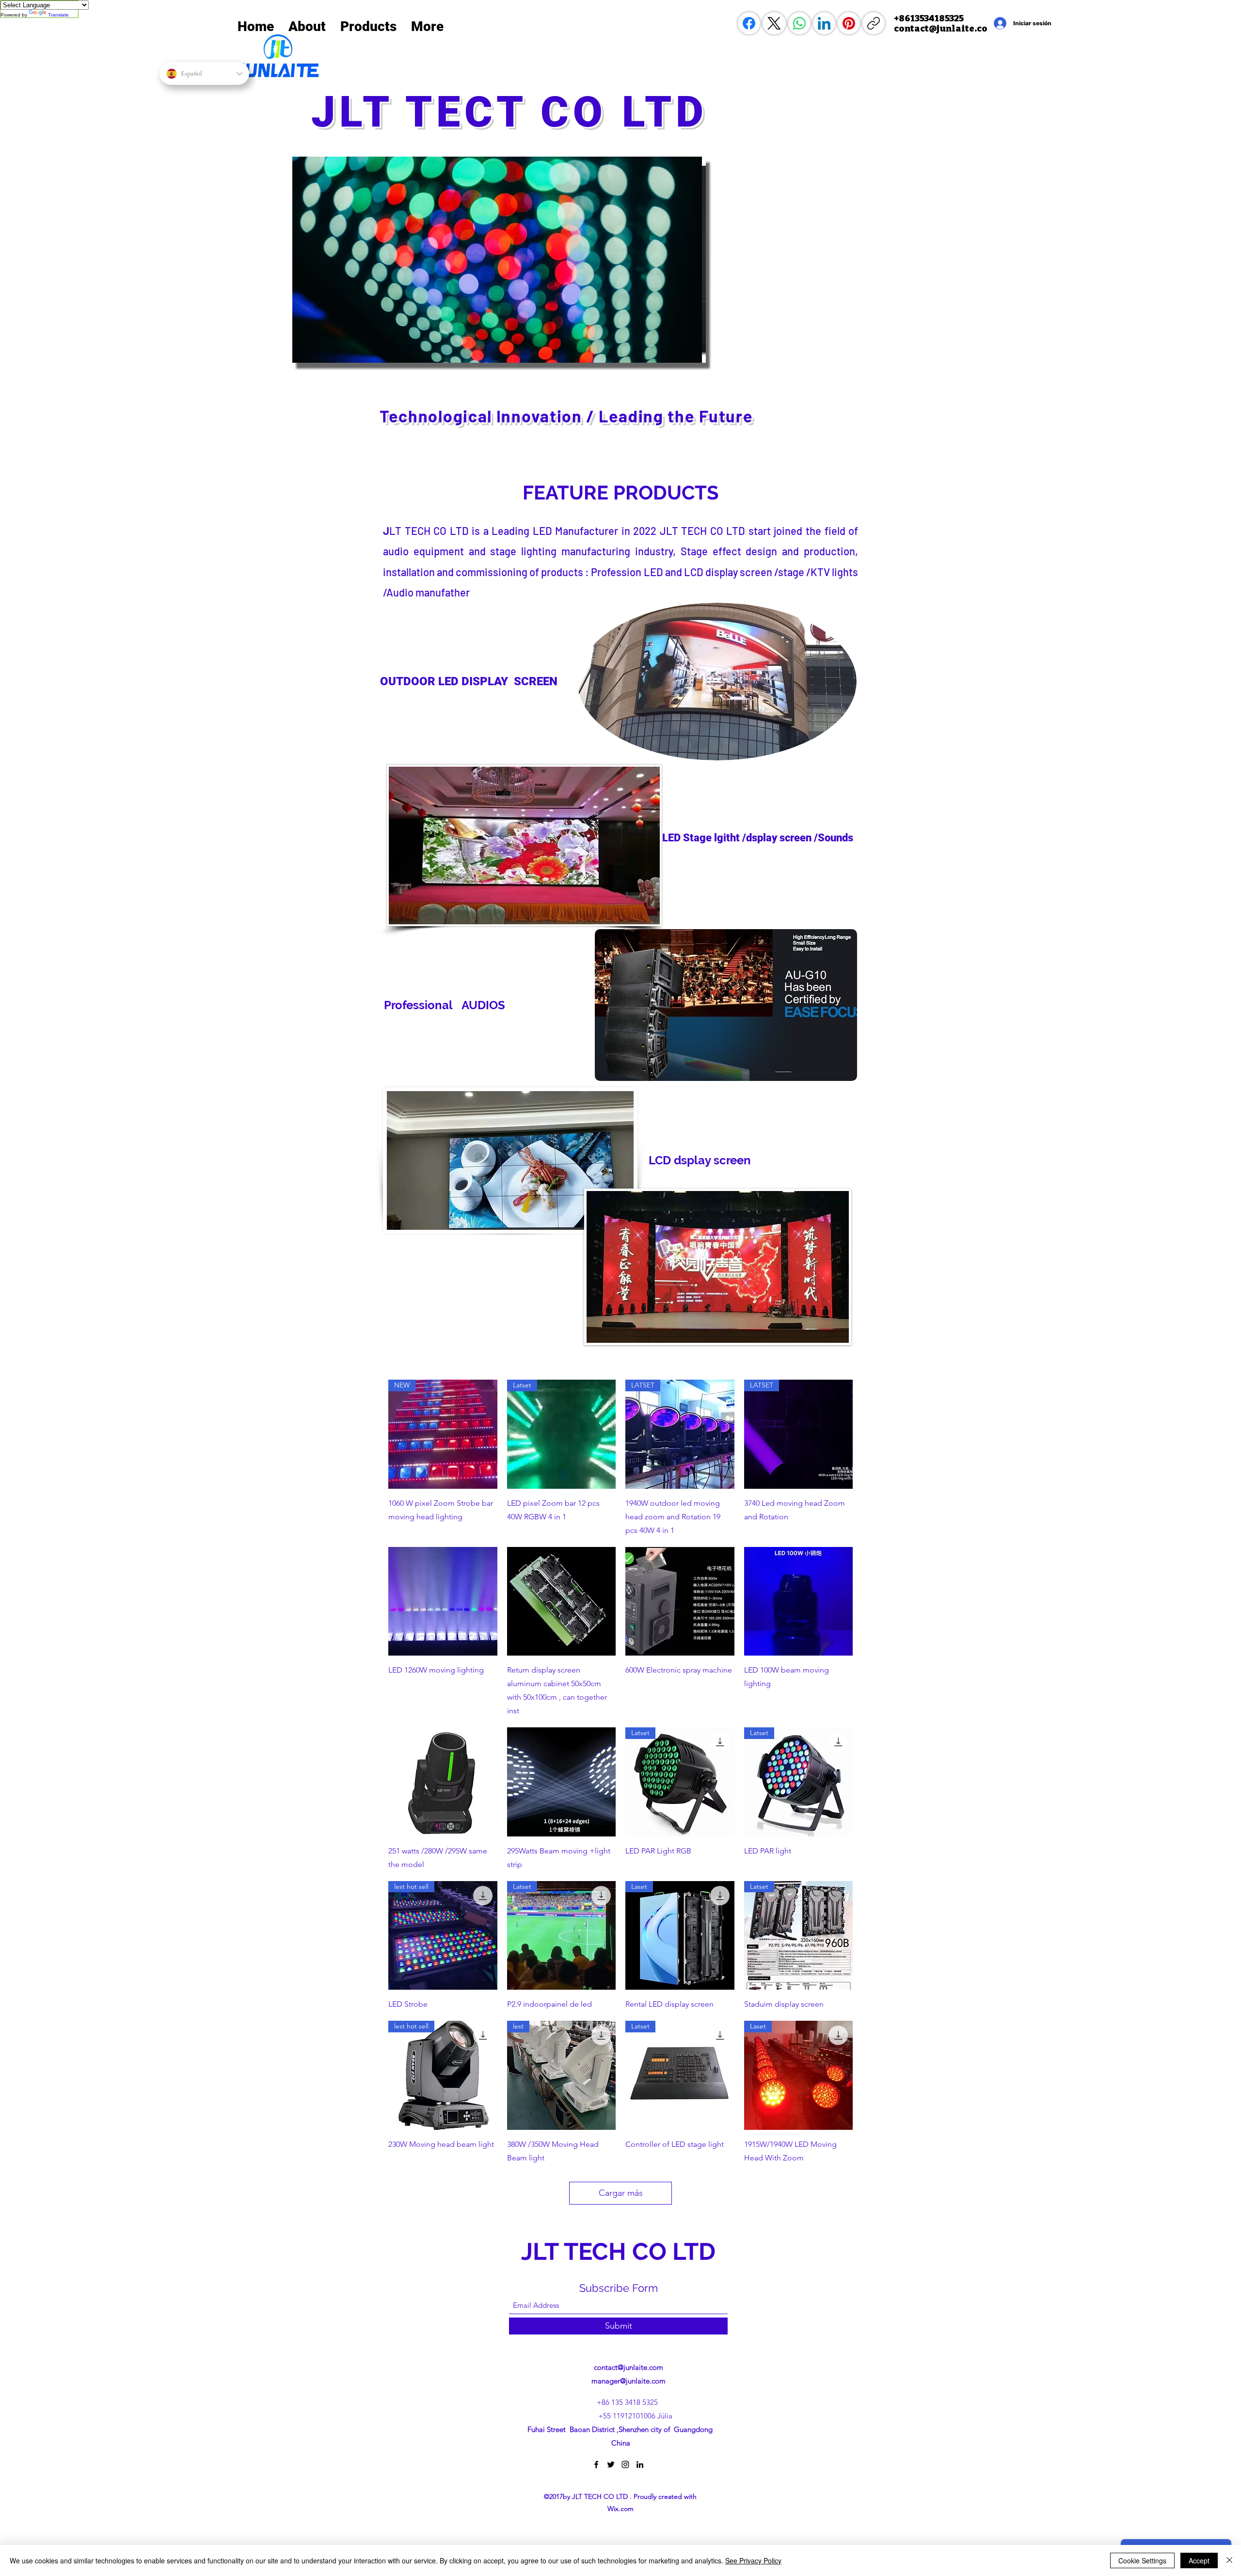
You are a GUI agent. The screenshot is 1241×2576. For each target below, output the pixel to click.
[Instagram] (625, 2464)
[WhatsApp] (799, 23)
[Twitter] (611, 2464)
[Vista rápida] (443, 1602)
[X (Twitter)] (774, 23)
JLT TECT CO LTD (517, 112)
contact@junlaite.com (628, 2367)
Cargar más (621, 2193)
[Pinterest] (849, 23)
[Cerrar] (1229, 2560)
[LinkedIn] (824, 23)
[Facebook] (749, 23)
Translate (58, 15)
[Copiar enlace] (874, 23)
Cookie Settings (1142, 2560)
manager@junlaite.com (628, 2381)
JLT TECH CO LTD (621, 2251)
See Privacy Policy (753, 2560)
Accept (1199, 2560)
